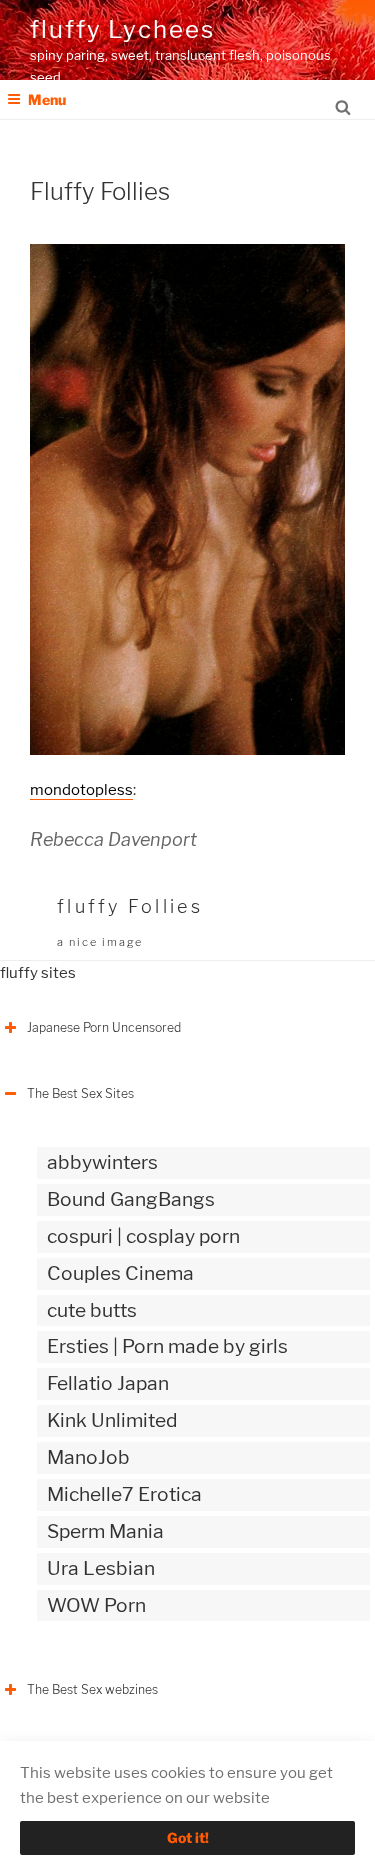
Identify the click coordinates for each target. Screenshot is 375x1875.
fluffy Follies (130, 906)
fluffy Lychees (122, 29)
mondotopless (81, 790)
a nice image (100, 942)
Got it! (188, 1837)
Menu (47, 99)
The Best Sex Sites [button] (80, 1093)
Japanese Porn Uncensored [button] (104, 1027)
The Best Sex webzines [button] (92, 1689)
